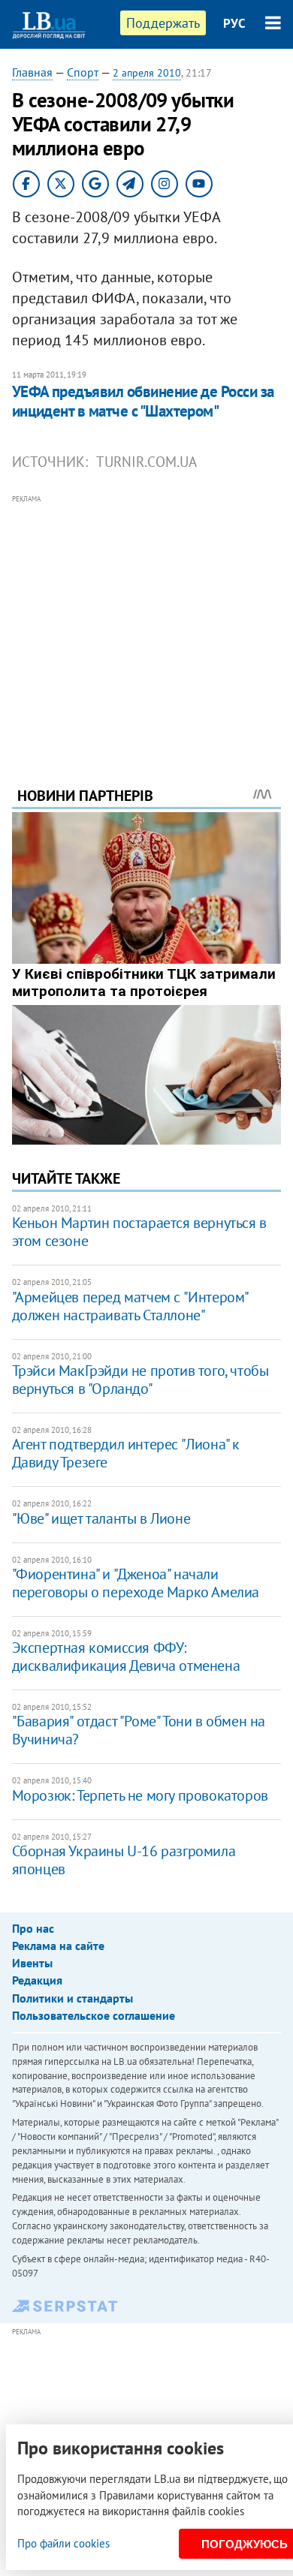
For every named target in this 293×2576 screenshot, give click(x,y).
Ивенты (32, 1963)
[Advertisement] (147, 620)
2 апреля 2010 (147, 73)
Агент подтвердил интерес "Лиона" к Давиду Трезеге (126, 1453)
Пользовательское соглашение (94, 2015)
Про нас (33, 1928)
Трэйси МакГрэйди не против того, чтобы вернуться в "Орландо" (140, 1380)
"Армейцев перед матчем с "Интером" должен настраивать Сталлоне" (130, 1306)
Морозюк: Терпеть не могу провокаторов (140, 1795)
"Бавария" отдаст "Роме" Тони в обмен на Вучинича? (139, 1730)
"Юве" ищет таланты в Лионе (101, 1518)
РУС (234, 23)
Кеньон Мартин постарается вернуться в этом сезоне (139, 1232)
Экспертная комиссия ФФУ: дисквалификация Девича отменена (126, 1657)
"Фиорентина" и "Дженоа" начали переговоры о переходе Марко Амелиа (136, 1583)
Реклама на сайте (58, 1946)
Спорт (83, 72)
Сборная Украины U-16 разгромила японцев (124, 1860)
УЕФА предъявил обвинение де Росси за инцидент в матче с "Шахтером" (143, 401)
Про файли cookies (63, 2543)
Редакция (37, 1980)
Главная (32, 72)
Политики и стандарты (72, 1998)
